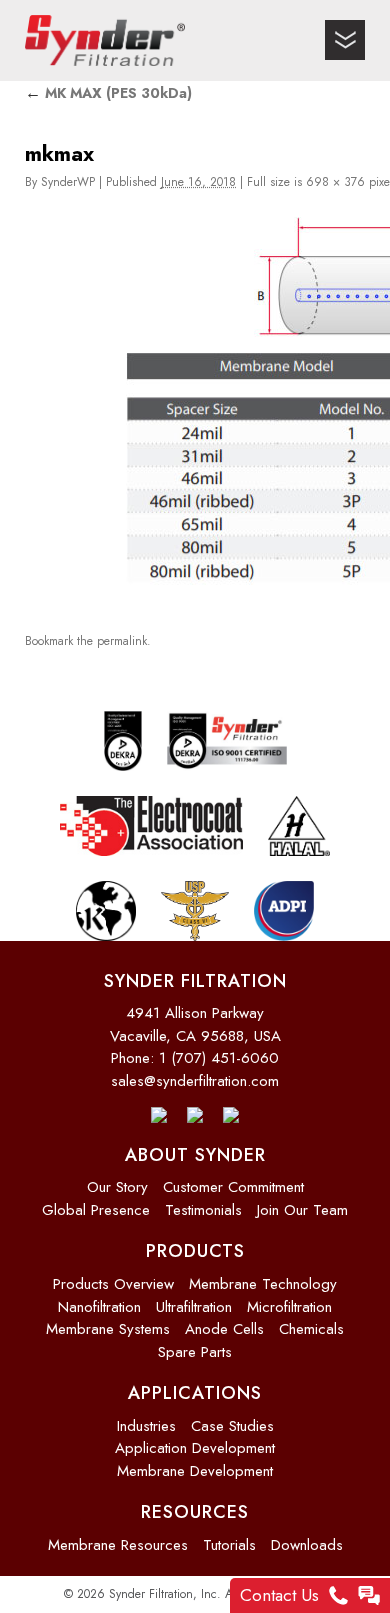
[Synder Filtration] (105, 40)
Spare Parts (195, 1352)
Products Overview (113, 1284)
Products (195, 1251)
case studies (232, 1426)
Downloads (307, 1545)
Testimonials (203, 1210)
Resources (195, 1512)
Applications (195, 1393)
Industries (146, 1426)
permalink (122, 636)
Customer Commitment (233, 1187)
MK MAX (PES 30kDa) (108, 93)
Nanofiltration (99, 1307)
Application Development (195, 1448)
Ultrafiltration (194, 1307)
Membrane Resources (118, 1545)
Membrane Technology (263, 1284)
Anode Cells (224, 1329)
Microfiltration (289, 1307)
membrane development (195, 1471)
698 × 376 (335, 182)
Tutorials (229, 1545)
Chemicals (311, 1329)
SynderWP (68, 182)
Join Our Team (302, 1210)
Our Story (117, 1187)
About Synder (195, 1155)
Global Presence (96, 1210)
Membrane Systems (108, 1329)
